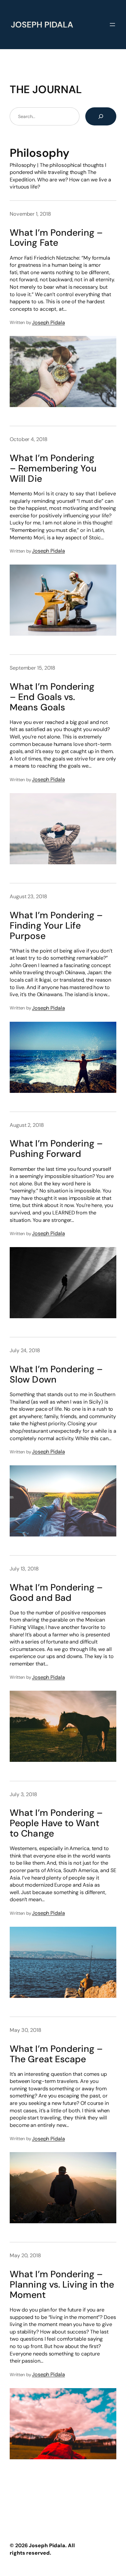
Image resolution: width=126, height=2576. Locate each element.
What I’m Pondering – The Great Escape (56, 2054)
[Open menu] (112, 25)
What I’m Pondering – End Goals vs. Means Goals (52, 697)
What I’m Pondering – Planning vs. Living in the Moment (62, 2285)
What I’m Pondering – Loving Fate (56, 238)
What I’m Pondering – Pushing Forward (56, 1149)
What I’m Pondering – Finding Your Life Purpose (56, 926)
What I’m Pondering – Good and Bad (56, 1593)
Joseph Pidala (48, 323)
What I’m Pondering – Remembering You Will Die (53, 469)
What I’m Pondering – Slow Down (56, 1374)
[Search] (101, 116)
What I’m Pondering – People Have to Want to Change (56, 1823)
